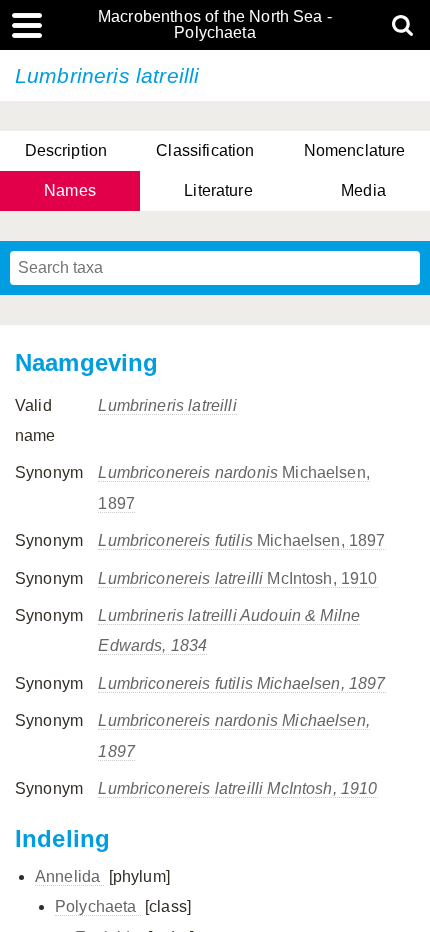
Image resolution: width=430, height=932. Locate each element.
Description (66, 150)
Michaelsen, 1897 (241, 540)
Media (363, 190)
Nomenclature (355, 150)
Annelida (69, 876)
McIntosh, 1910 (237, 578)
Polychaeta (98, 906)
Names (70, 190)
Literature (218, 190)
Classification (205, 150)
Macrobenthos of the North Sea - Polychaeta (215, 25)
